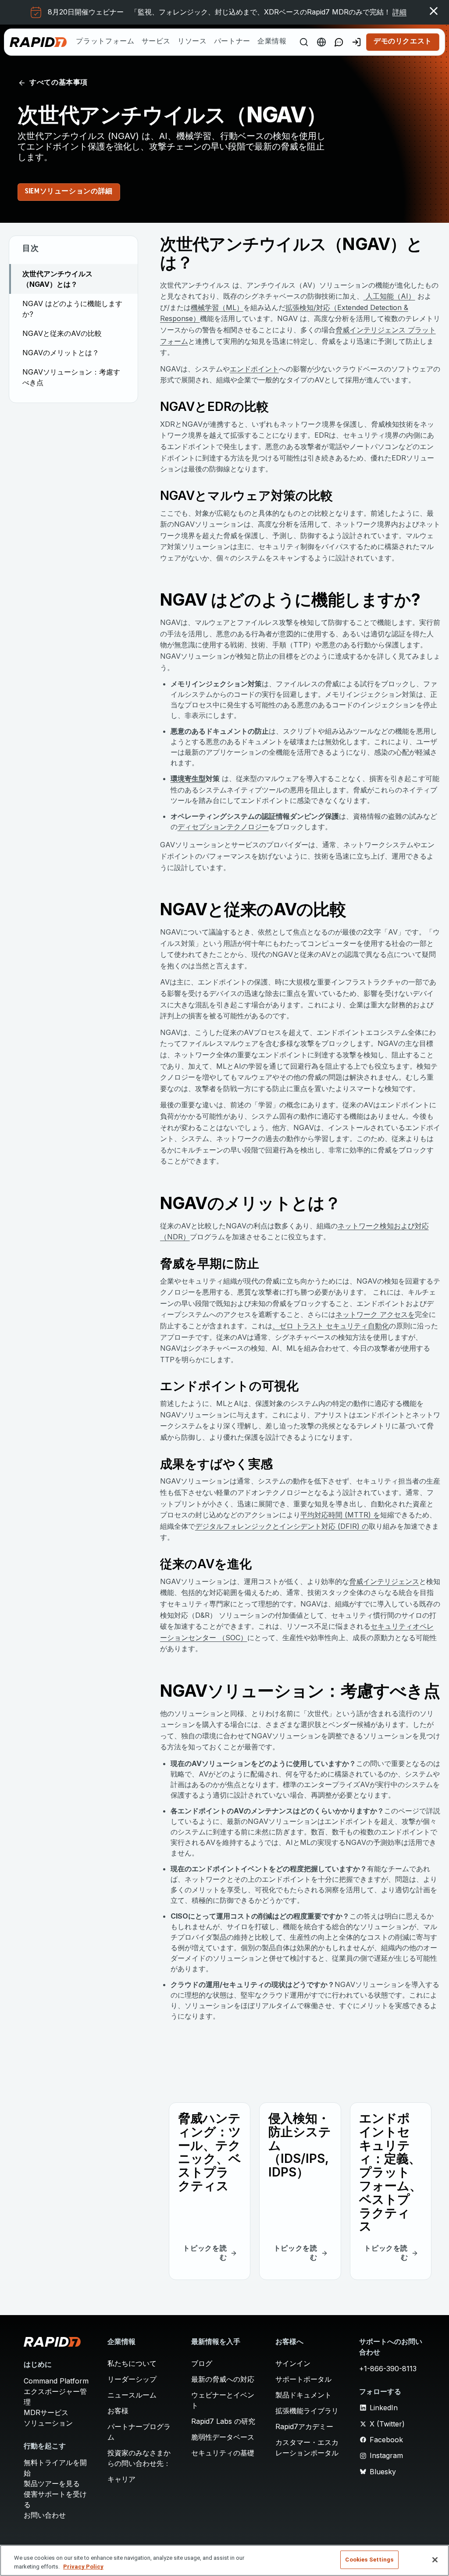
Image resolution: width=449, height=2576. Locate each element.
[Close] (435, 2560)
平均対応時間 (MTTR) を (340, 1515)
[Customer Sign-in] (356, 42)
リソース (192, 42)
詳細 (399, 12)
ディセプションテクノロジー (223, 827)
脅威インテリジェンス (384, 1581)
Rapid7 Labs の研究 (223, 2421)
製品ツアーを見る (52, 2483)
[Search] (304, 42)
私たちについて (132, 2363)
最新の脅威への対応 (223, 2379)
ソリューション (48, 2423)
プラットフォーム (105, 42)
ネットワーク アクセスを (375, 1314)
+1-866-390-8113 (388, 2369)
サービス (156, 42)
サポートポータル (303, 2379)
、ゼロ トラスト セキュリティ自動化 (331, 1326)
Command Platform (56, 2381)
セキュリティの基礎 (223, 2453)
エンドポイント (254, 369)
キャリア (121, 2479)
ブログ (202, 2363)
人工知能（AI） (389, 296)
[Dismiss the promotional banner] (434, 11)
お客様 (118, 2411)
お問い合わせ (45, 2515)
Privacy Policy (83, 2567)
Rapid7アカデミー (304, 2426)
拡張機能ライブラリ (307, 2411)
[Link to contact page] (339, 42)
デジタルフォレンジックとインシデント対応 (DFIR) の (282, 1526)
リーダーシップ (132, 2379)
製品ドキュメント (303, 2395)
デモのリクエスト (403, 42)
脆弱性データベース (223, 2437)
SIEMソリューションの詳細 (69, 192)
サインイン (293, 2363)
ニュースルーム (132, 2395)
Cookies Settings (369, 2560)
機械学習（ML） (217, 307)
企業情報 (272, 42)
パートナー (232, 42)
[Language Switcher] (321, 42)
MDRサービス (46, 2412)
